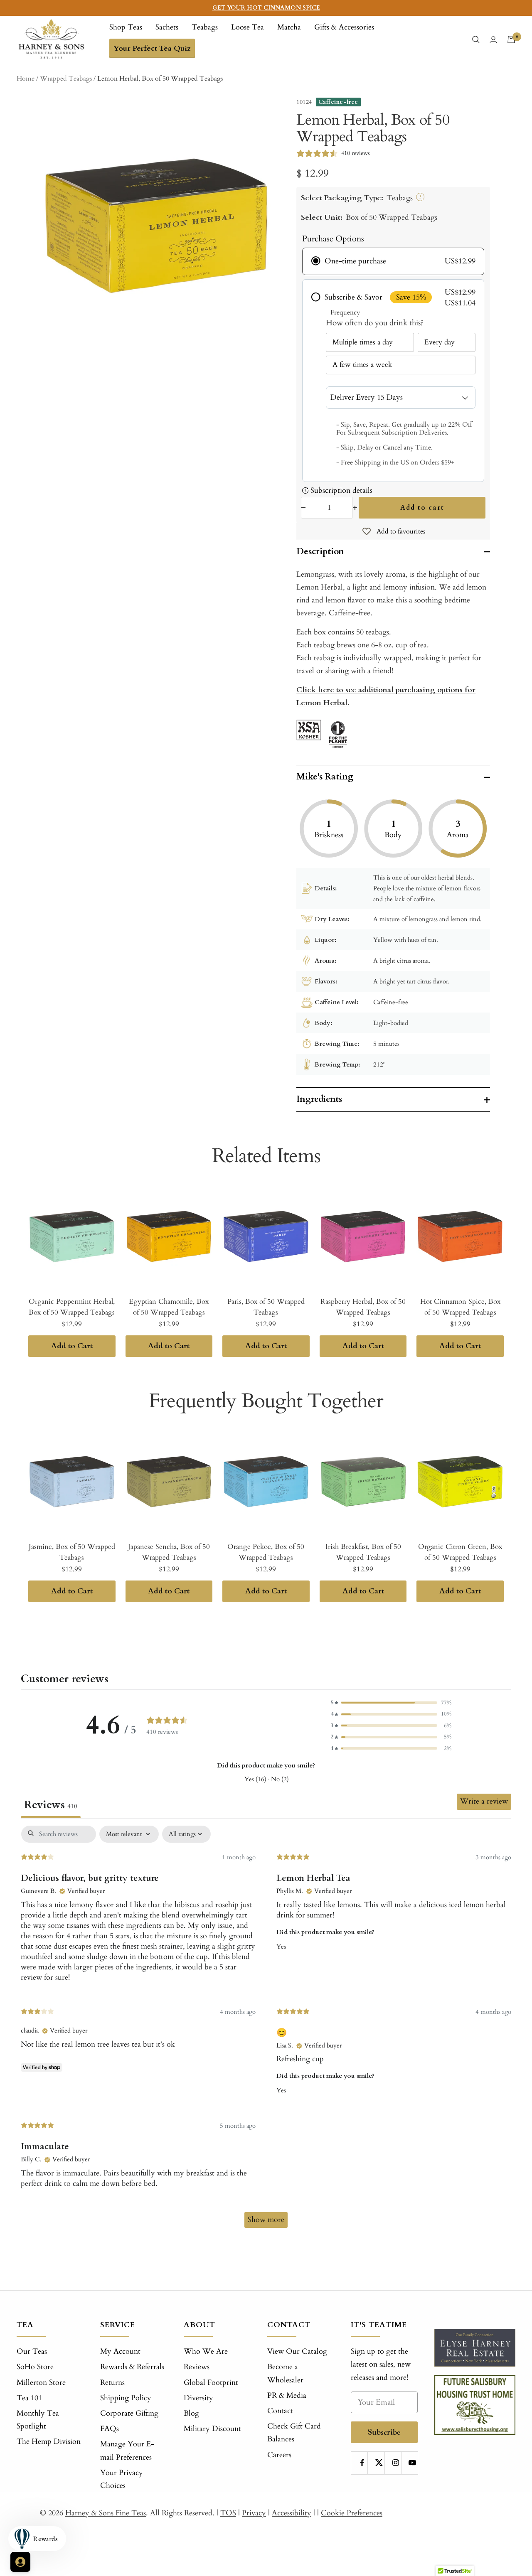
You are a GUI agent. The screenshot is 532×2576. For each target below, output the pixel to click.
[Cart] (511, 39)
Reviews (197, 2367)
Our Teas (32, 2351)
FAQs (110, 2429)
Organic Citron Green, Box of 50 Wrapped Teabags (460, 1552)
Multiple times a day (363, 342)
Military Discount (212, 2429)
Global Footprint (211, 2383)
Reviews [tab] (51, 1805)
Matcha (289, 27)
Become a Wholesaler (285, 2373)
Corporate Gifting (129, 2413)
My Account (120, 2351)
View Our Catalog (297, 2351)
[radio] (393, 261)
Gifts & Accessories (344, 27)
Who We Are (206, 2351)
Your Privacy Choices (122, 2479)
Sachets (167, 27)
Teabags (205, 27)
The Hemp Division (49, 2442)
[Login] (493, 40)
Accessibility (292, 2513)
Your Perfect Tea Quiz (152, 48)
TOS (228, 2513)
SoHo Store (35, 2367)
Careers (279, 2455)
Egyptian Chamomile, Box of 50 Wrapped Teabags (169, 1307)
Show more (266, 2220)
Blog (191, 2413)
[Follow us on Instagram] (396, 2463)
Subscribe (384, 2432)
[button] (391, 1703)
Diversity (198, 2398)
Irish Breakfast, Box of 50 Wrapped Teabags (363, 1552)
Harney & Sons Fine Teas (106, 2513)
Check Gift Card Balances (294, 2433)
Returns (112, 2383)
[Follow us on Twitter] (379, 2463)
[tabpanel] (266, 2031)
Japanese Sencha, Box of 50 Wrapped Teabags (169, 1552)
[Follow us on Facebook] (362, 2463)
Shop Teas (126, 27)
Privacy (254, 2513)
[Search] (476, 39)
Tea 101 (29, 2398)
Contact (280, 2411)
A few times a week (362, 365)
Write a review (484, 1801)
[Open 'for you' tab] (20, 2562)
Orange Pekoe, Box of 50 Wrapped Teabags (266, 1552)
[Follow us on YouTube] (413, 2463)
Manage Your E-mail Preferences (127, 2451)
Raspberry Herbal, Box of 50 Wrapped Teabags (363, 1307)
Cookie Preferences (352, 2513)
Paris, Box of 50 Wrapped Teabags (266, 1307)
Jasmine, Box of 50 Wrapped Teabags (72, 1552)
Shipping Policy (126, 2398)
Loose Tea (248, 27)
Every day (440, 342)
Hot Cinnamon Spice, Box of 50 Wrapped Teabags (460, 1307)
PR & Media (287, 2395)
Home (26, 79)
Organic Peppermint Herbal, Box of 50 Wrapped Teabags (72, 1307)
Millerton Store (41, 2383)
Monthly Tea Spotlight (38, 2420)
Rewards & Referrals (132, 2367)
